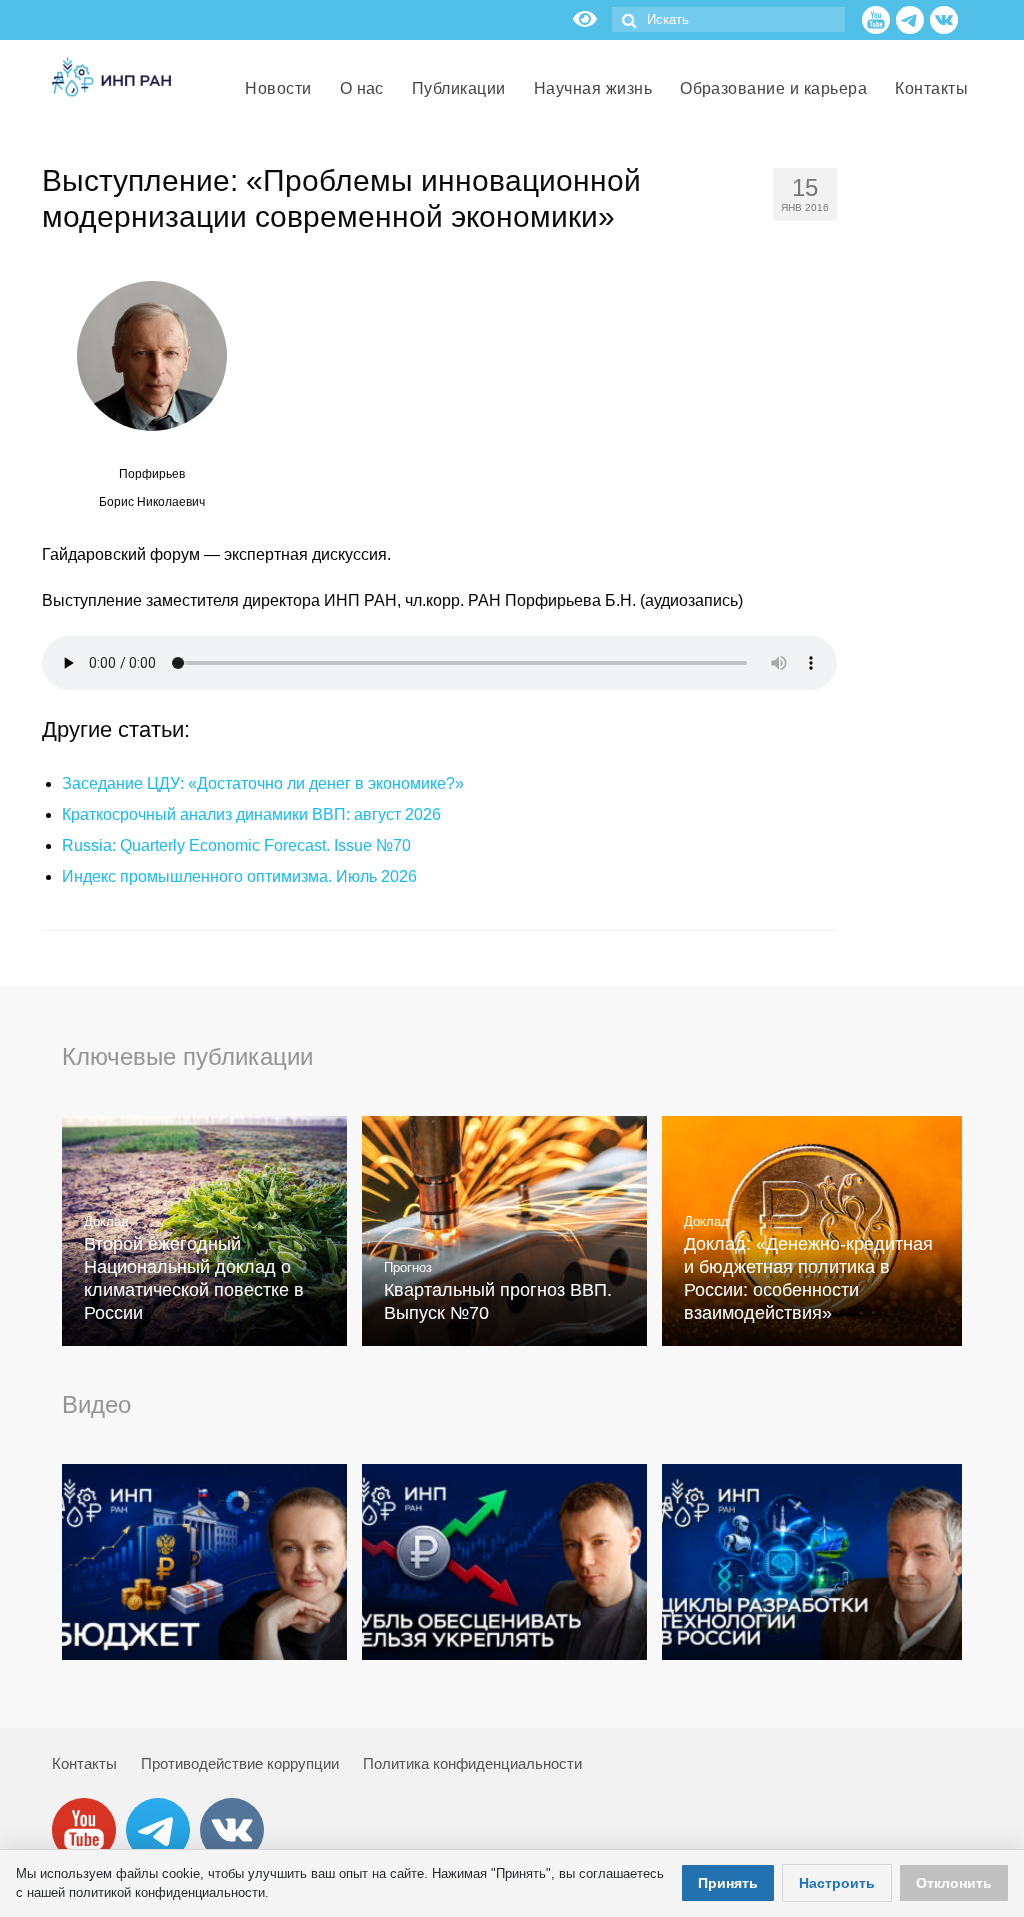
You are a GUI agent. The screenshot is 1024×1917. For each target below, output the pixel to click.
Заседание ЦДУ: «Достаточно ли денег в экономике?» (263, 783)
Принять (728, 1883)
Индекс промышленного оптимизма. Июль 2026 (239, 876)
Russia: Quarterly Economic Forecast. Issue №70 (236, 845)
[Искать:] (728, 19)
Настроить (837, 1883)
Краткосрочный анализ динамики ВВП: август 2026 (251, 814)
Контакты (84, 1763)
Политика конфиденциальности (472, 1763)
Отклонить (954, 1883)
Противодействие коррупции (240, 1763)
